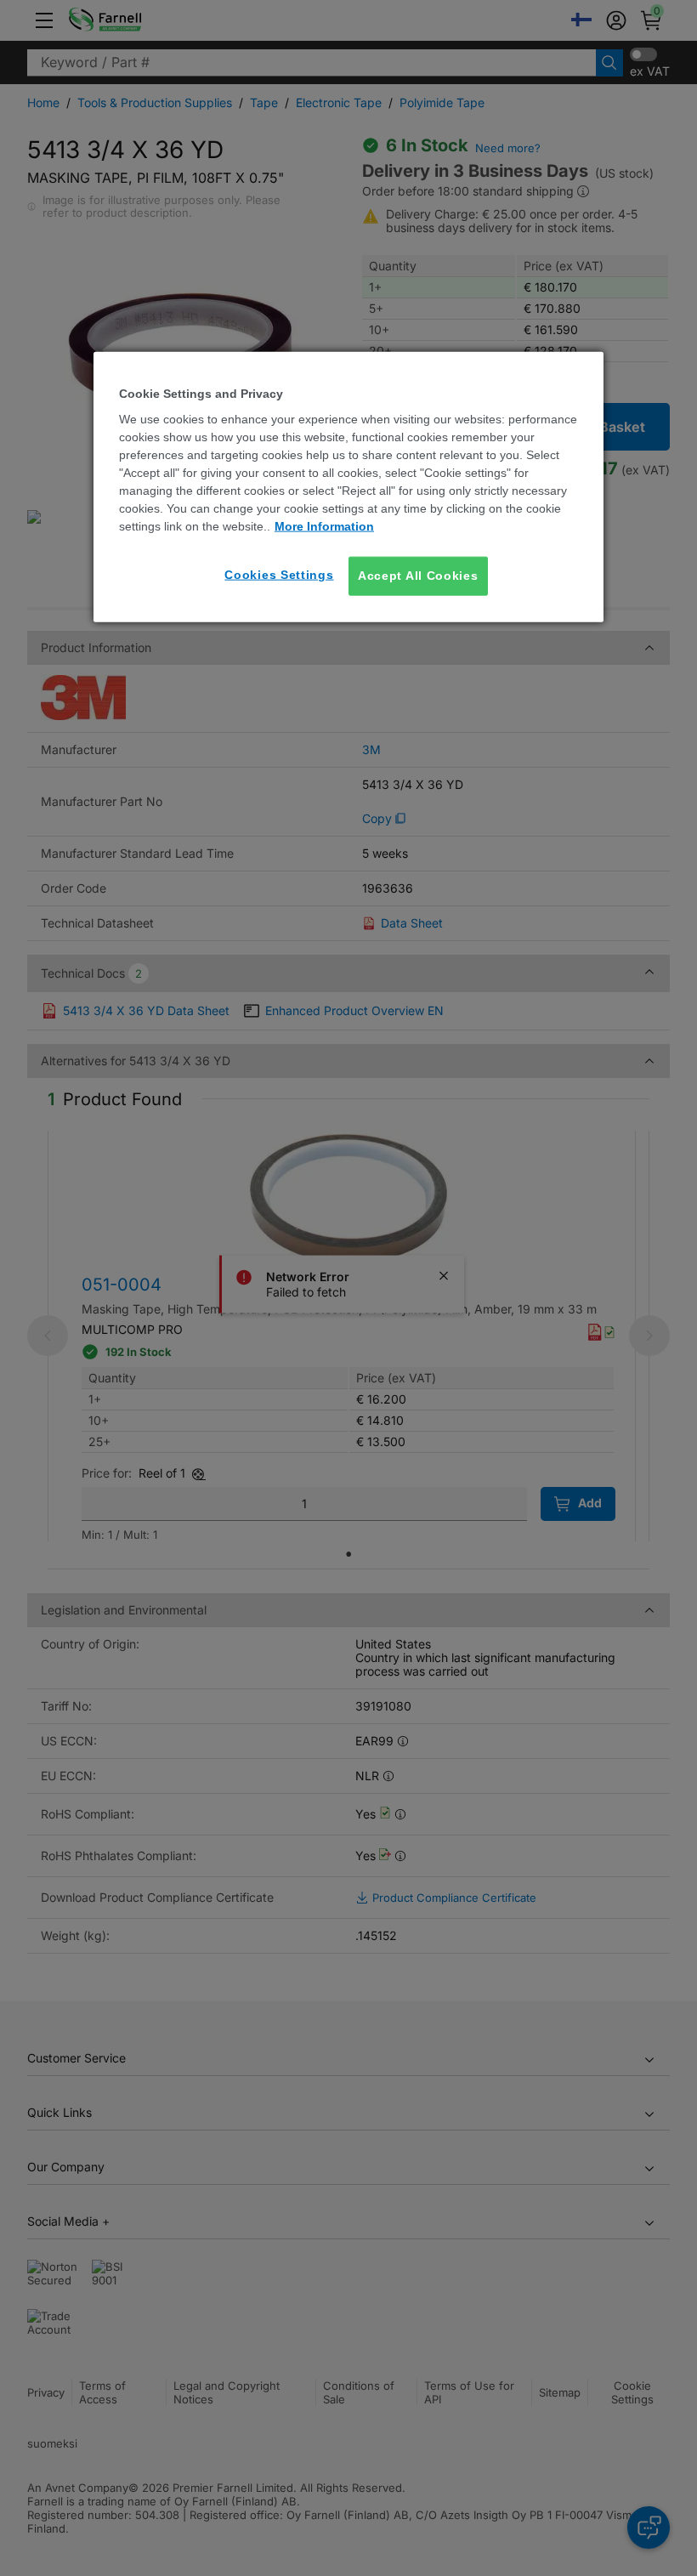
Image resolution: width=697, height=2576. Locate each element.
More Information (324, 526)
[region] (348, 486)
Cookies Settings (279, 575)
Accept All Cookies (418, 576)
